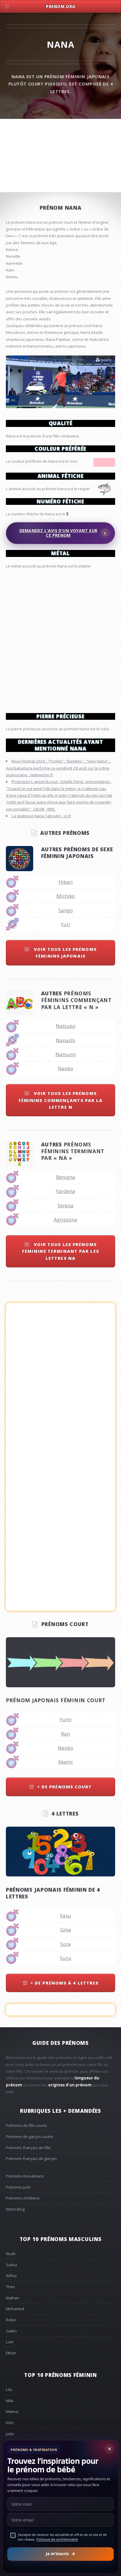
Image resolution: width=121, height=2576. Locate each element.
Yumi (66, 1719)
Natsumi (66, 1054)
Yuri (65, 924)
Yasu (65, 1916)
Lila (9, 2389)
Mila (10, 2401)
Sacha (11, 2265)
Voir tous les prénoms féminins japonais (64, 952)
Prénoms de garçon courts (30, 2136)
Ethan (11, 2353)
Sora (65, 1944)
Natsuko (66, 1026)
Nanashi (65, 1040)
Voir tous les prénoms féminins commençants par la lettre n (61, 1100)
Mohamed (15, 2309)
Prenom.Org (60, 6)
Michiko (66, 896)
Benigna (66, 1177)
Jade (10, 2434)
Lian (10, 2342)
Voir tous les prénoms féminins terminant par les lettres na (60, 1251)
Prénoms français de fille (28, 2148)
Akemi (65, 1762)
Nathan (12, 2298)
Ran (65, 1734)
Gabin (11, 2331)
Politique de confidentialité (57, 2539)
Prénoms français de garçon (31, 2158)
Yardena (65, 1191)
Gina (66, 1930)
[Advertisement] (60, 638)
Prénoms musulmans (25, 2176)
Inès (10, 2423)
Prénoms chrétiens (23, 2198)
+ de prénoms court (64, 1787)
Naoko (65, 1068)
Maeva (12, 2411)
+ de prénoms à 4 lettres (64, 1983)
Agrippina (65, 1219)
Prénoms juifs (18, 2187)
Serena (65, 1205)
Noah (11, 2254)
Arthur (11, 2276)
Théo (10, 2287)
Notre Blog (15, 2209)
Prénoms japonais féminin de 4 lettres (53, 1893)
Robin (11, 2320)
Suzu (66, 1958)
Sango (66, 910)
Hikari (66, 882)
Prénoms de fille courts (26, 2125)
